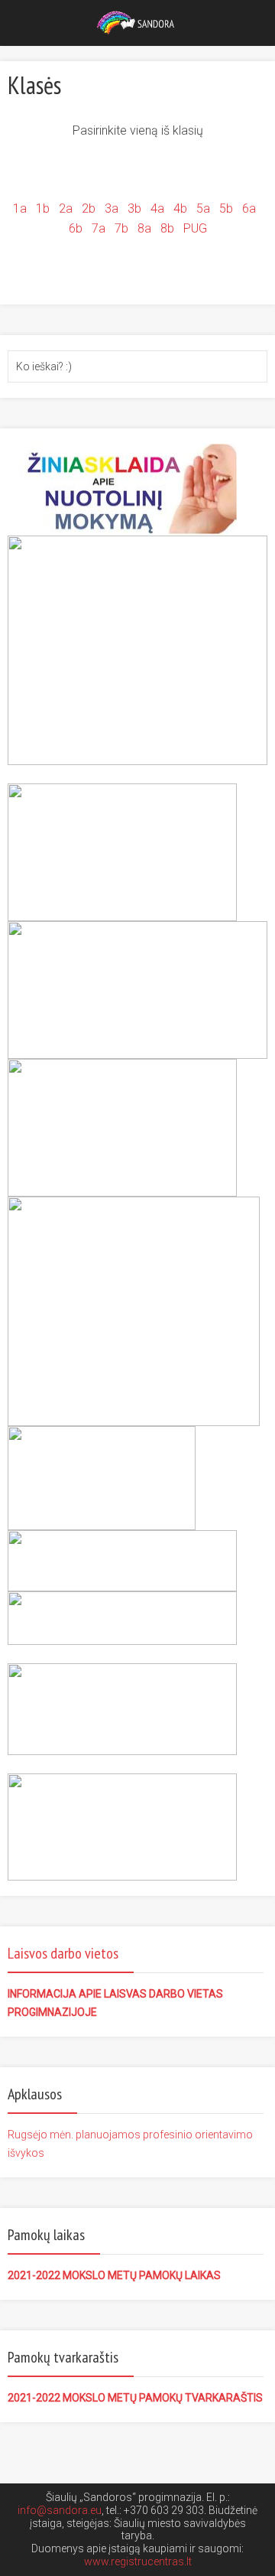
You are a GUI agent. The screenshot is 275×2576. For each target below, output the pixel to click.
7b (121, 228)
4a (157, 208)
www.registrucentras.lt (138, 2561)
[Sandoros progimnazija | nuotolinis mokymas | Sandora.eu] (138, 21)
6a (249, 208)
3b (134, 208)
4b (180, 208)
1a (20, 208)
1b (43, 208)
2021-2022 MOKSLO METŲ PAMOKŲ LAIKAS (114, 2275)
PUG (195, 228)
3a (113, 208)
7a (100, 228)
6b (76, 228)
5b (226, 208)
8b (167, 228)
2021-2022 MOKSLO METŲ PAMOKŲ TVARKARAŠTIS (135, 2398)
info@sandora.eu (60, 2510)
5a (203, 208)
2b (90, 208)
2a (64, 208)
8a (144, 228)
